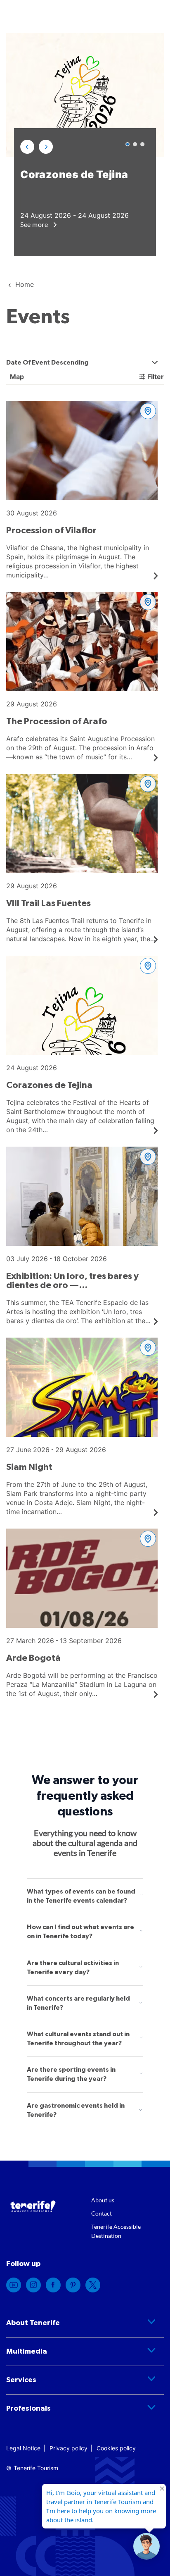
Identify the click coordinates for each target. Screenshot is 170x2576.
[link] (82, 490)
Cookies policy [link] (116, 2448)
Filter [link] (156, 377)
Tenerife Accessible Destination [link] (116, 2231)
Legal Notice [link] (23, 2448)
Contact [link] (102, 2213)
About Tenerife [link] (33, 2323)
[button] (27, 147)
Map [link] (16, 377)
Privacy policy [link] (68, 2448)
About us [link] (103, 2200)
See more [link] (35, 224)
